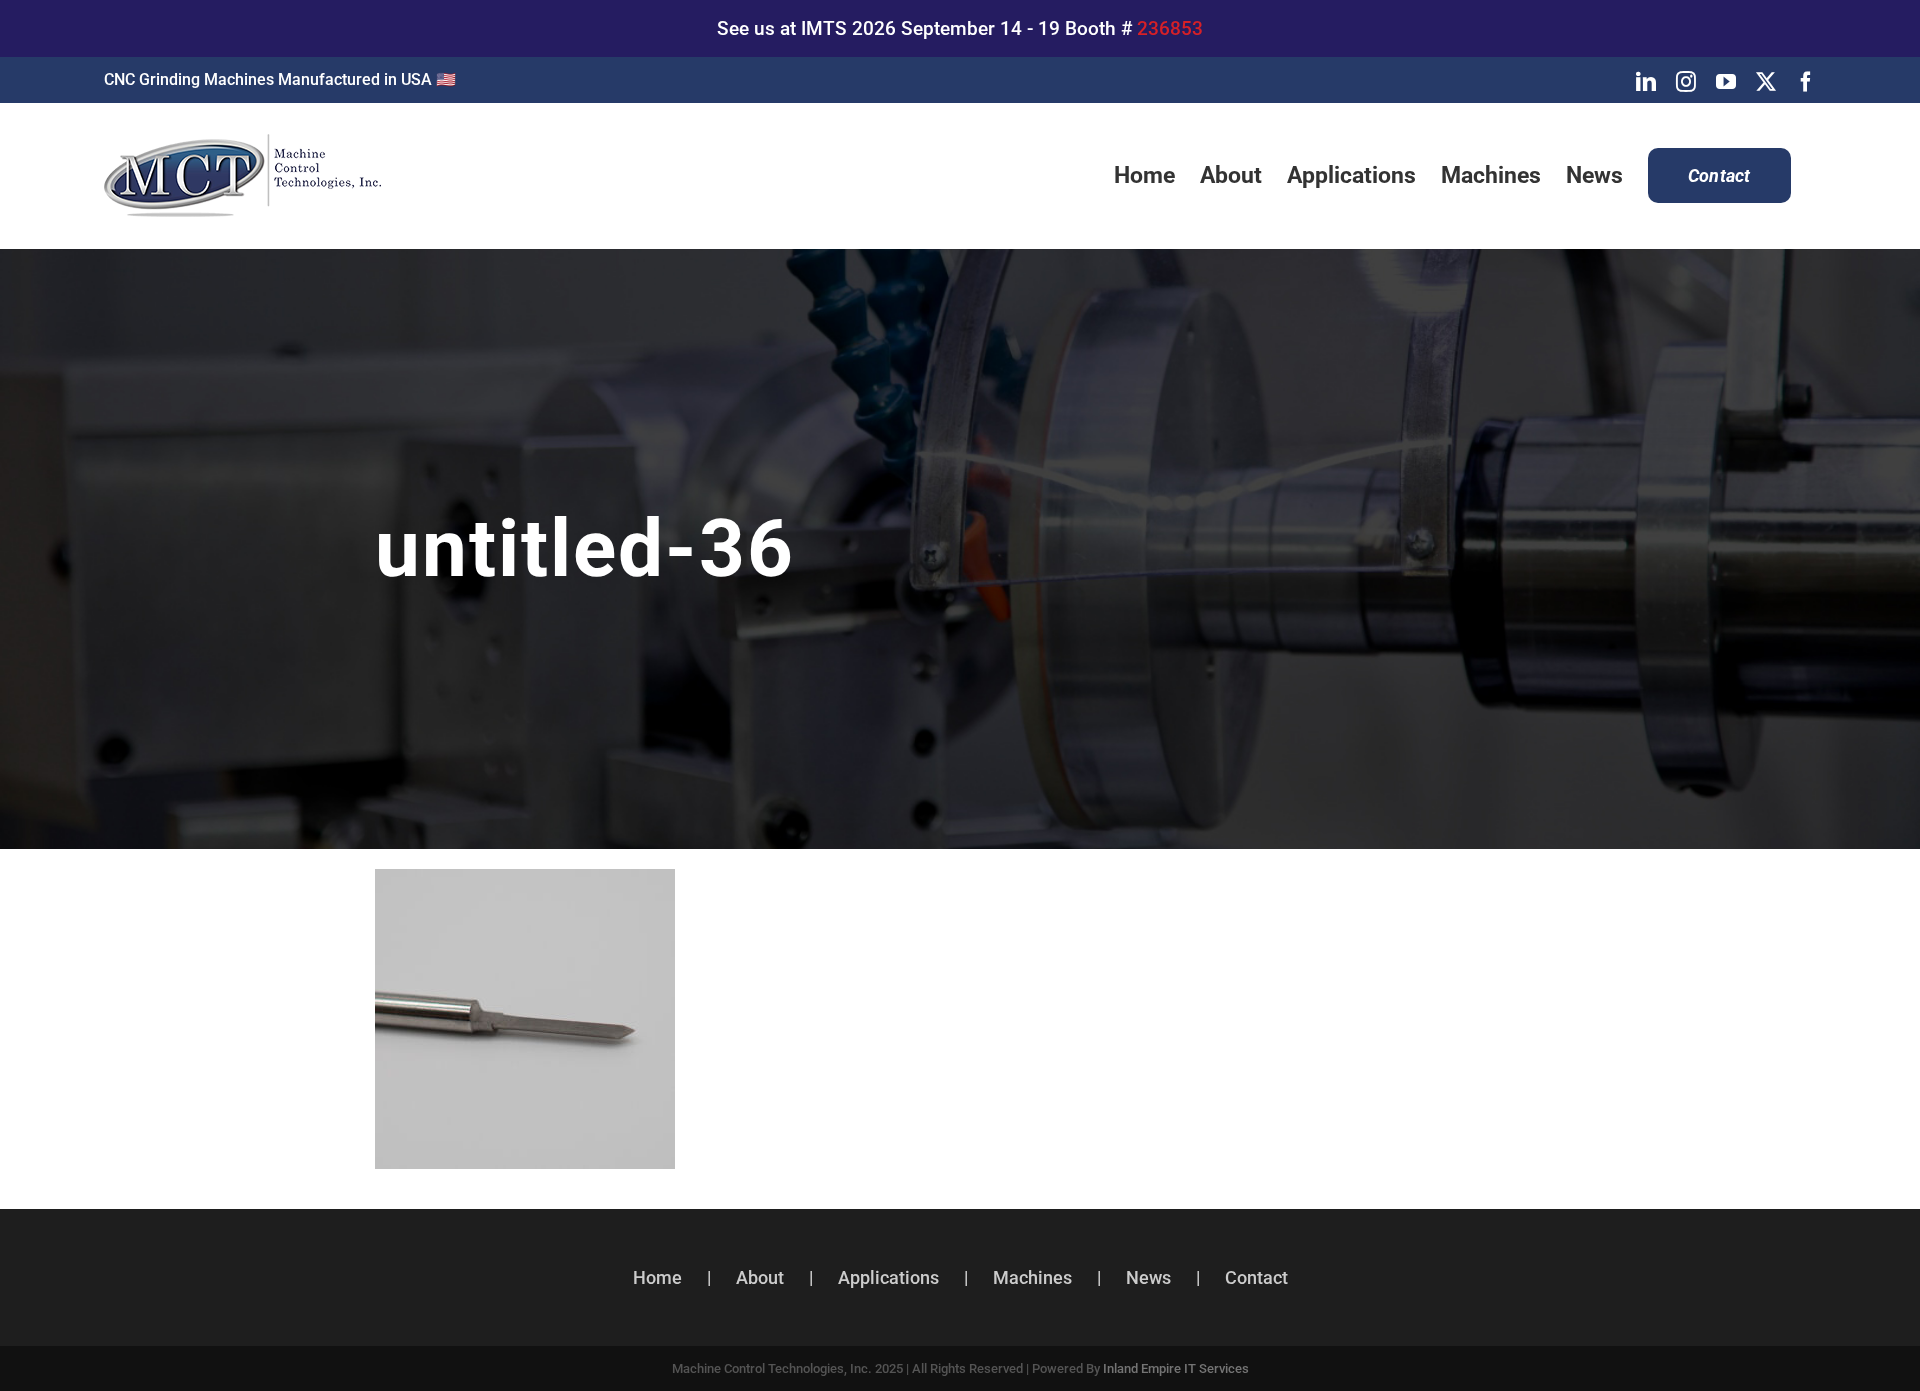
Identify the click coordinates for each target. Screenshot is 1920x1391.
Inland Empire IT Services (1176, 1368)
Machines (1032, 1277)
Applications (888, 1277)
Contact (1256, 1277)
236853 (1170, 28)
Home (657, 1277)
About (760, 1277)
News (1148, 1277)
